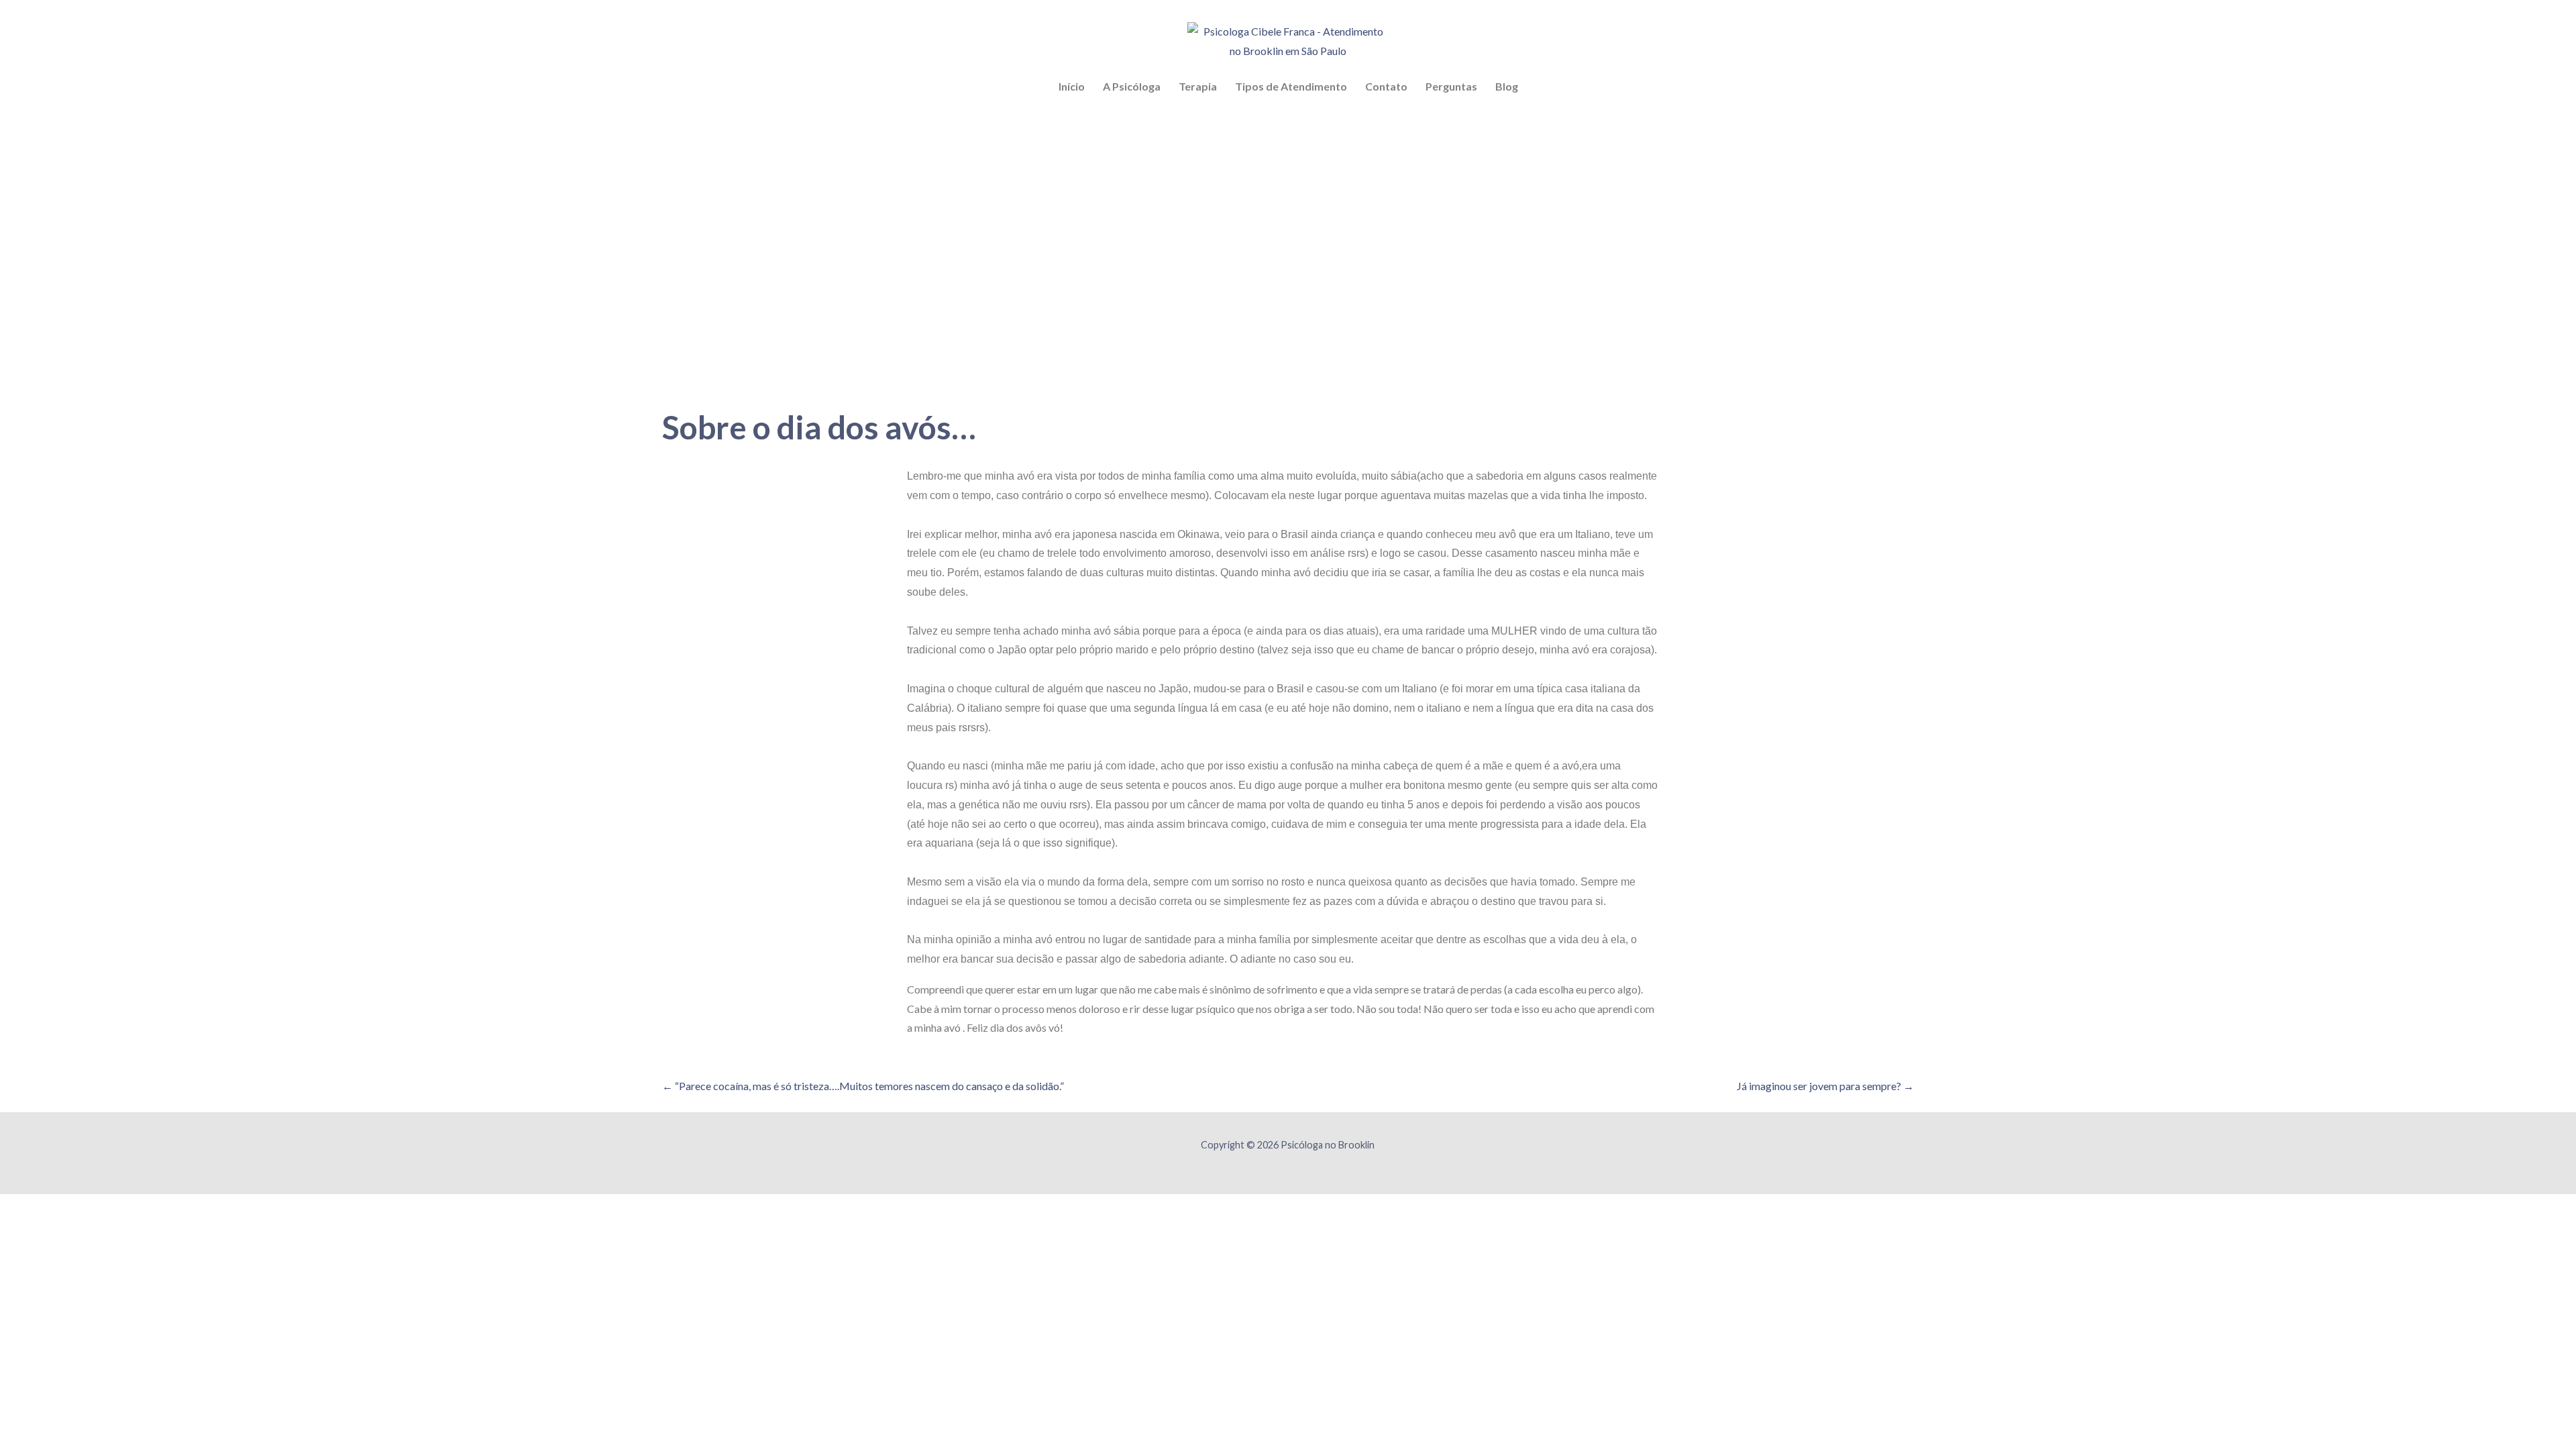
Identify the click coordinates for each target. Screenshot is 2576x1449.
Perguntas (1451, 86)
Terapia (1198, 86)
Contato (1386, 86)
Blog (1507, 86)
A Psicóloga (1132, 86)
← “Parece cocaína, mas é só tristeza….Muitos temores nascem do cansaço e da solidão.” (863, 1086)
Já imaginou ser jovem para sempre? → (1825, 1086)
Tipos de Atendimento (1291, 86)
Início (1072, 86)
